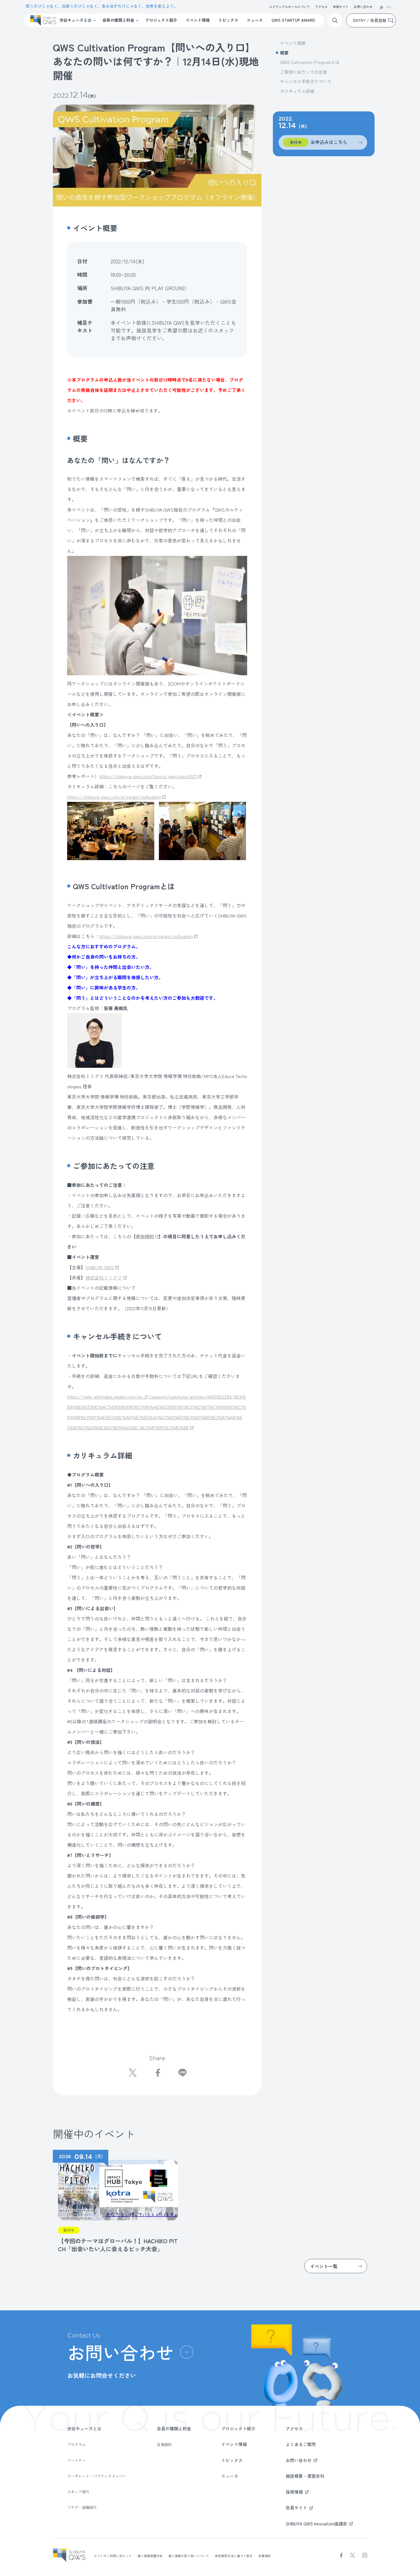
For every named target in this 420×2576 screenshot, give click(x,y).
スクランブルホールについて (290, 7)
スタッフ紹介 (78, 2492)
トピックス (228, 20)
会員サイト (341, 7)
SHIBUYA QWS (100, 1267)
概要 (284, 53)
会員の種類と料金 (118, 20)
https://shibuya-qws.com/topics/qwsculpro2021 (148, 776)
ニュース (255, 20)
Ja (381, 7)
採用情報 (294, 2492)
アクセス (321, 7)
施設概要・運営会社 (305, 2476)
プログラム (76, 2444)
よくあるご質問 (301, 2444)
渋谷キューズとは (75, 20)
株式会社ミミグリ (104, 1277)
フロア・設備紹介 (82, 2507)
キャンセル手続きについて (306, 81)
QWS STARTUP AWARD (293, 20)
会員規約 (164, 2444)
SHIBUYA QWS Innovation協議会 (316, 2524)
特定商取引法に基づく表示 (234, 2556)
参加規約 (145, 1236)
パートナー (76, 2460)
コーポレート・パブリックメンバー (97, 2476)
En (389, 7)
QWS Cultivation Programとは (310, 62)
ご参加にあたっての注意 (304, 72)
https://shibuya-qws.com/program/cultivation (114, 797)
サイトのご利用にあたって (113, 2556)
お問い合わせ (363, 7)
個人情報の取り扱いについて (189, 2556)
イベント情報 (198, 20)
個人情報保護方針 (150, 2556)
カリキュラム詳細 (297, 91)
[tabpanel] (115, 2202)
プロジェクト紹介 (161, 20)
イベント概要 (293, 43)
